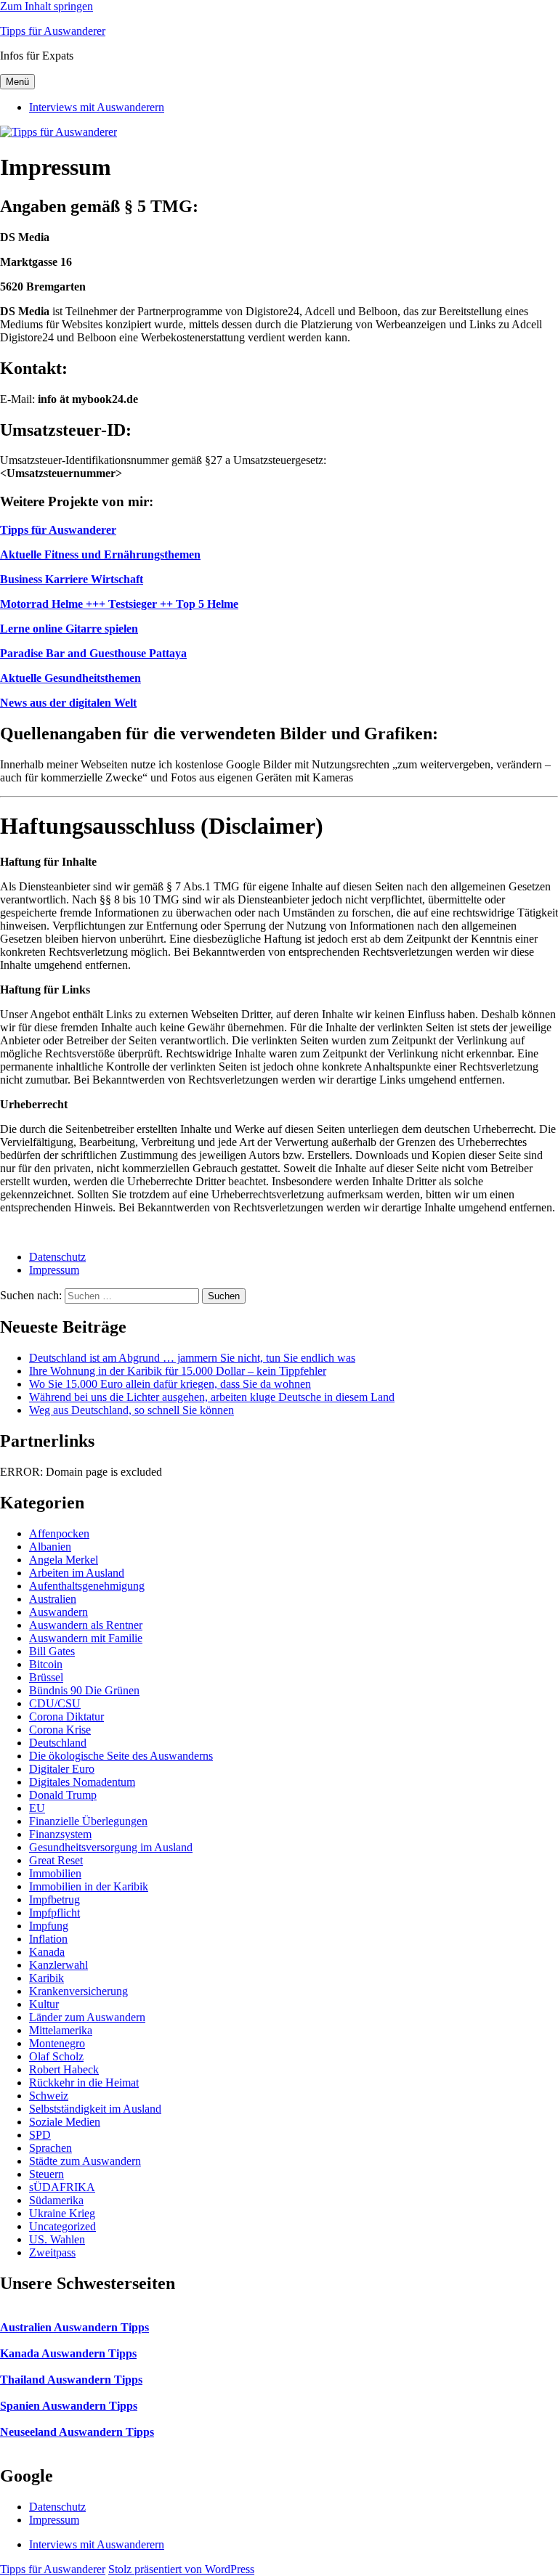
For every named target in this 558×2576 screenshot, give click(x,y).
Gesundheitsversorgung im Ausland (111, 1847)
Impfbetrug (54, 1900)
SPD (40, 2135)
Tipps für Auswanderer (53, 31)
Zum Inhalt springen (46, 6)
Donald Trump (63, 1795)
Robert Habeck (64, 2069)
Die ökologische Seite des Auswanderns (121, 1756)
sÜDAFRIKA (62, 2187)
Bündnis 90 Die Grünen (84, 1690)
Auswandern (58, 1612)
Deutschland (58, 1743)
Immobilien (55, 1873)
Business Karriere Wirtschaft (72, 579)
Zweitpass (52, 2252)
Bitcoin (46, 1664)
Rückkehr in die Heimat (84, 2083)
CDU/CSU (55, 1703)
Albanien (50, 1547)
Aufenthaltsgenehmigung (87, 1586)
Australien (53, 1599)
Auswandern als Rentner (86, 1625)
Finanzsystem (60, 1834)
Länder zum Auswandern (87, 2017)
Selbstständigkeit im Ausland (95, 2109)
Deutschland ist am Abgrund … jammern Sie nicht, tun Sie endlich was (192, 1358)
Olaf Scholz (56, 2056)
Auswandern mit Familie (86, 1638)
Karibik (46, 1978)
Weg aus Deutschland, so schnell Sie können (132, 1410)
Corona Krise (60, 1730)
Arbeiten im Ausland (77, 1573)
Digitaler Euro (62, 1769)
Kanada (47, 1952)
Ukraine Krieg (62, 2213)
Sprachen (50, 2148)
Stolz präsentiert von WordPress (181, 2569)
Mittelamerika (61, 2030)
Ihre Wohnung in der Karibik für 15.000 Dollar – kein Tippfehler (178, 1371)
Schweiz (49, 2096)
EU (37, 1808)
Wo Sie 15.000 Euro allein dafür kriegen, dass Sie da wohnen (170, 1384)
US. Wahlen (57, 2239)
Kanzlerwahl (58, 1965)
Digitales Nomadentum (82, 1782)
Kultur (44, 2004)
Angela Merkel (64, 1560)
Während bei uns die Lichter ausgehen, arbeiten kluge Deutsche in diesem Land (212, 1397)
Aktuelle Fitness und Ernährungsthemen (100, 554)
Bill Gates (52, 1651)
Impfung (49, 1926)
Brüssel (46, 1677)
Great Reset (56, 1860)
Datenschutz (57, 1257)
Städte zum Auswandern (85, 2161)
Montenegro (57, 2043)
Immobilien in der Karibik (89, 1886)
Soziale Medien (65, 2122)
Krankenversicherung (78, 1991)
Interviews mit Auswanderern (97, 107)
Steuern (46, 2174)
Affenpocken (59, 1533)
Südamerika (56, 2200)
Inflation (48, 1939)
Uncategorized (62, 2226)
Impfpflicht (54, 1913)
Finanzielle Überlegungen (88, 1821)
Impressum (54, 1270)
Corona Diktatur (66, 1716)
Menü (17, 82)
